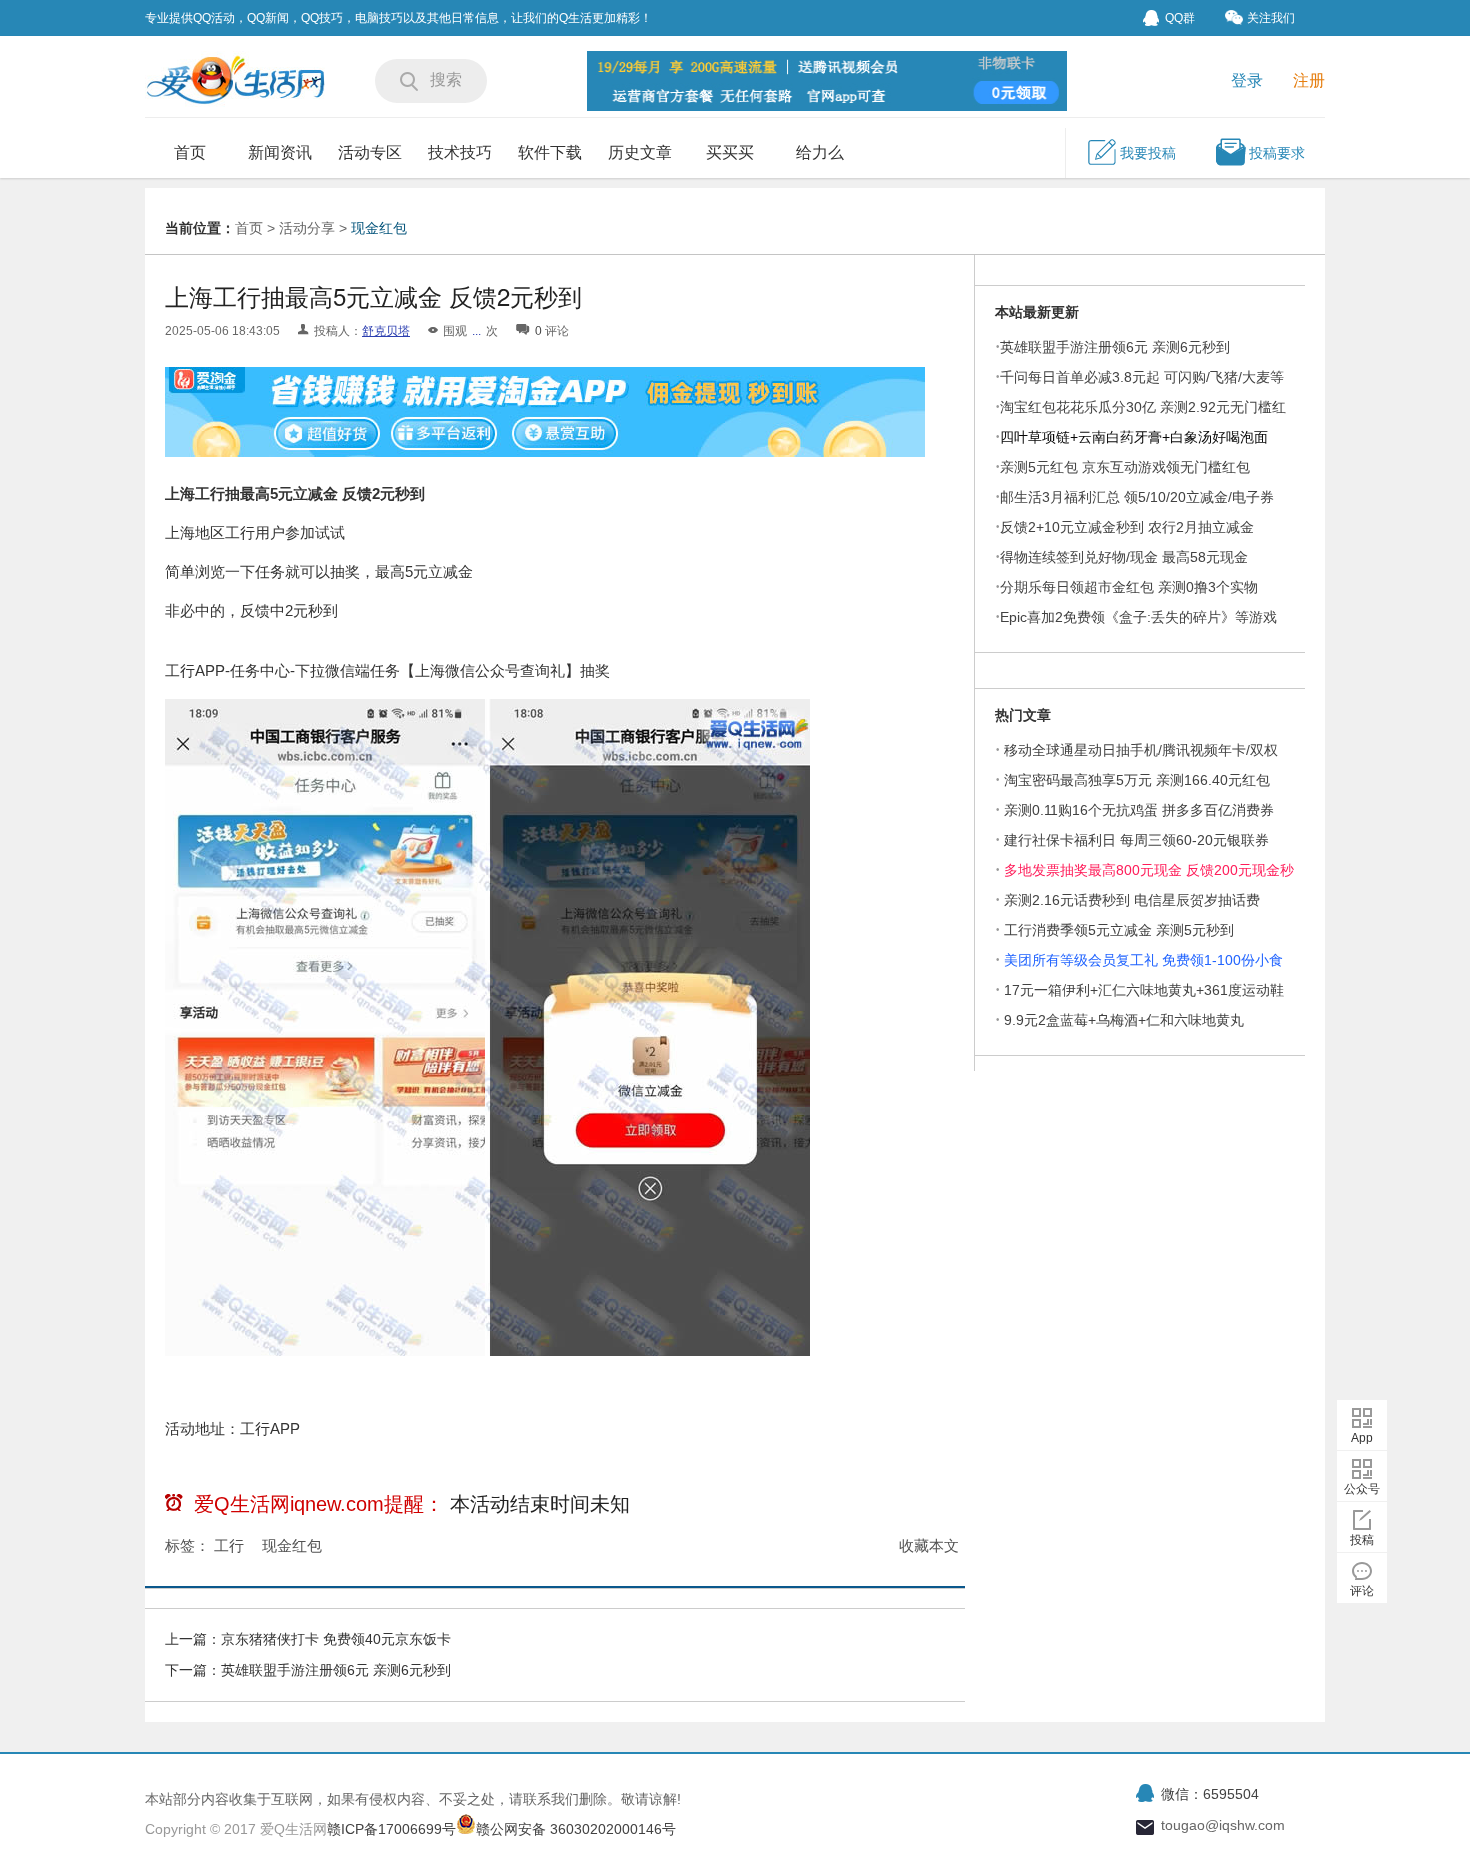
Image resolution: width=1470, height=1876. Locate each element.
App (1362, 1438)
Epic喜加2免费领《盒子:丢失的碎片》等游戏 (1138, 617)
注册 (1309, 80)
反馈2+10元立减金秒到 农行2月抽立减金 (1127, 527)
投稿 (1362, 1540)
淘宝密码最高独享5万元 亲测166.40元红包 (1137, 780)
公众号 (1362, 1489)
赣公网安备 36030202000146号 (576, 1829)
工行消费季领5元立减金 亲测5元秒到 (1119, 930)
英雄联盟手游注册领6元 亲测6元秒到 (336, 1670)
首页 (190, 152)
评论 (1362, 1591)
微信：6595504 (1210, 1794)
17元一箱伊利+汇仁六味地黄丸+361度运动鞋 (1144, 990)
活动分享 (307, 228)
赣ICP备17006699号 (391, 1829)
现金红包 (379, 228)
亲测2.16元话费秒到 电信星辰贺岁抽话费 (1132, 900)
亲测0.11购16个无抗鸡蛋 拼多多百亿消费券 (1139, 810)
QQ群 (1180, 18)
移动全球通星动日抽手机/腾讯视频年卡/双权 (1141, 750)
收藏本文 (929, 1545)
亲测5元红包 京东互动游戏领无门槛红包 (1125, 467)
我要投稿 (1148, 153)
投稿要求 (1277, 153)
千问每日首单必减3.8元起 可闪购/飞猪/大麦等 (1142, 377)
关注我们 (1271, 18)
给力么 (820, 152)
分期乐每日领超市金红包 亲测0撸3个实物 (1129, 587)
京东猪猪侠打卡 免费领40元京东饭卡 (336, 1639)
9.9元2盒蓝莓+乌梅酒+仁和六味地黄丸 (1124, 1020)
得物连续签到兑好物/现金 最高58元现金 (1124, 557)
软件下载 (550, 152)
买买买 (730, 152)
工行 (229, 1545)
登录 (1247, 80)
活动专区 (370, 152)
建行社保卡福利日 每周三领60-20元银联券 (1136, 840)
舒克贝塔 (386, 331)
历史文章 (640, 152)
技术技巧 (460, 152)
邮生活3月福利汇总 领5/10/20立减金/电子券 (1137, 497)
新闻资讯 (280, 152)
